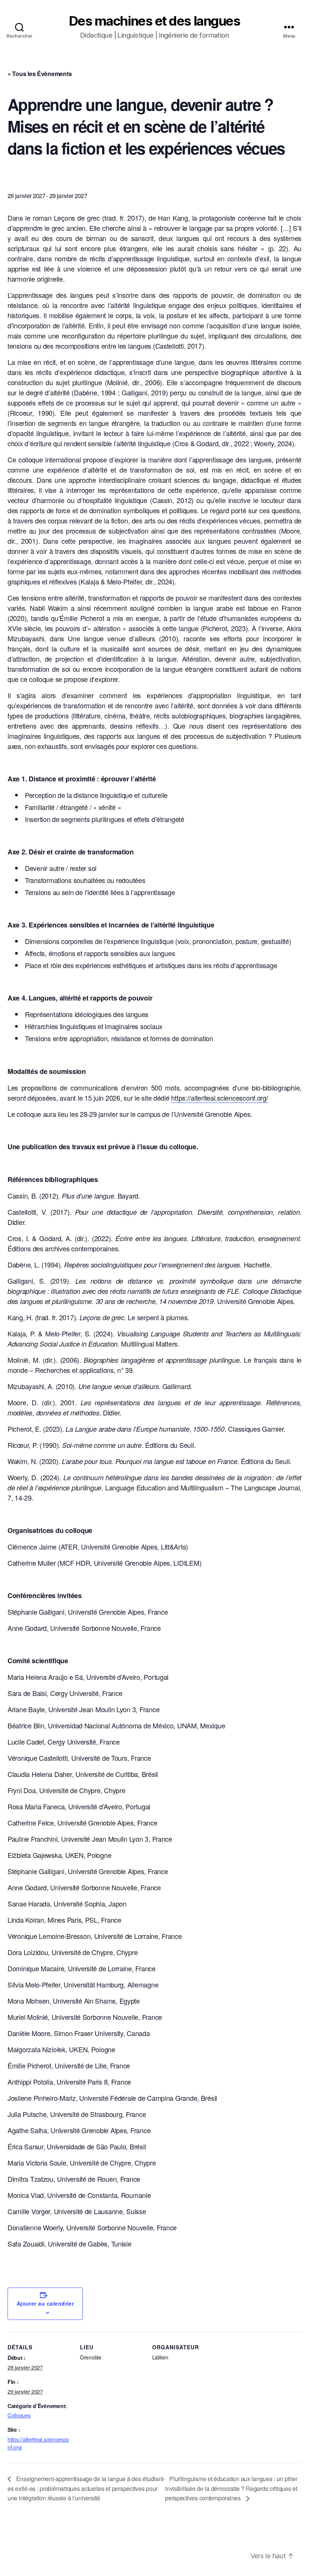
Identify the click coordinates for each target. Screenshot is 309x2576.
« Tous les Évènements (40, 74)
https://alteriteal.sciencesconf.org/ (220, 1098)
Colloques (19, 2415)
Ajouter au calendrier (45, 2303)
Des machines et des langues (155, 21)
